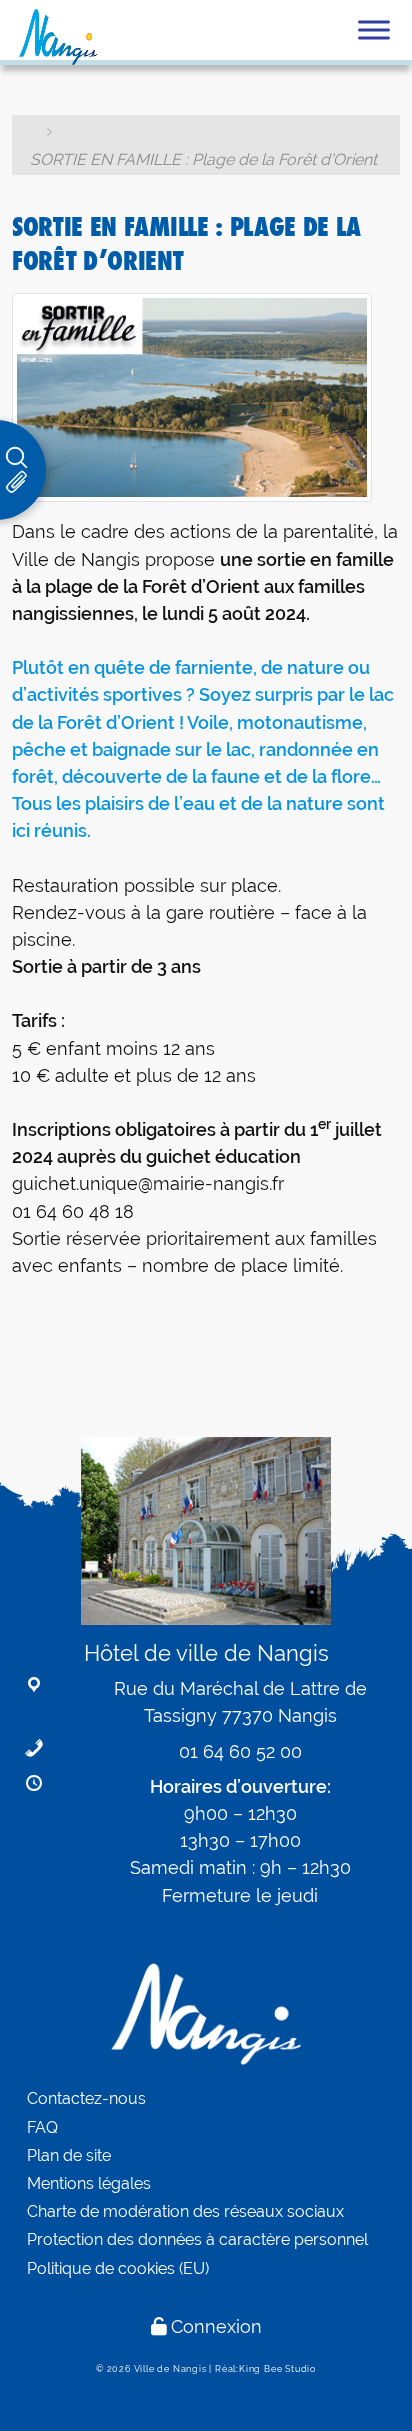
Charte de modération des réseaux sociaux (185, 2211)
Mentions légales (89, 2183)
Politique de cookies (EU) (118, 2268)
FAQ (42, 2127)
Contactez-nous (86, 2098)
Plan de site (69, 2155)
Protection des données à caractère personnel (197, 2239)
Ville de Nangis (170, 2369)
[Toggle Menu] (374, 29)
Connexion (216, 2326)
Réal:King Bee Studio (265, 2369)
